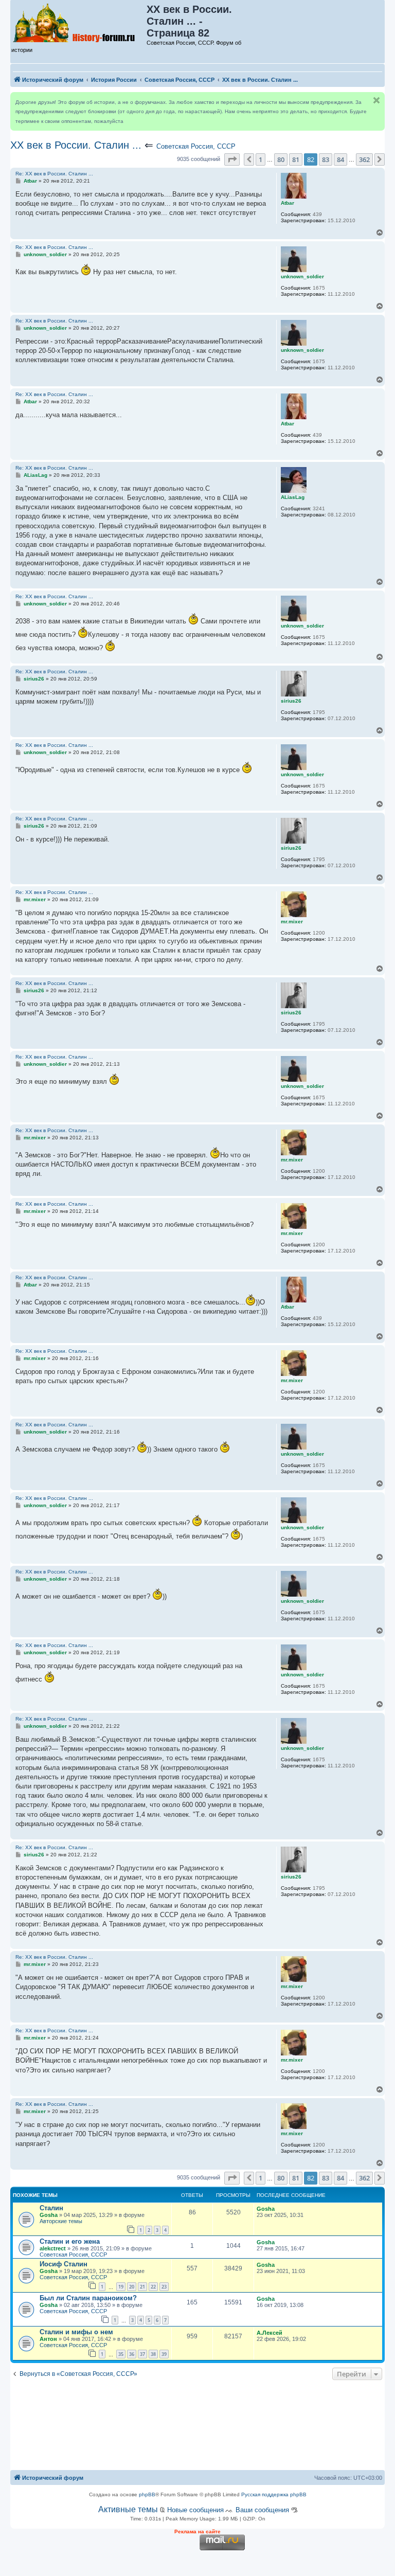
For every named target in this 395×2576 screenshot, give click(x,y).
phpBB (147, 2494)
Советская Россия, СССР (196, 146)
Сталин (51, 2208)
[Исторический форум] (79, 22)
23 (164, 2287)
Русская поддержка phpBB (274, 2494)
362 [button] (364, 159)
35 (121, 2354)
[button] (232, 159)
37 (142, 2354)
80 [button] (281, 159)
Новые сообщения (195, 2510)
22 (153, 2287)
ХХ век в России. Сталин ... (76, 145)
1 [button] (261, 159)
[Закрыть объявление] (376, 100)
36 (132, 2354)
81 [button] (296, 159)
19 (121, 2287)
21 (142, 2287)
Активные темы (128, 2509)
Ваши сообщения (262, 2510)
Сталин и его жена (70, 2241)
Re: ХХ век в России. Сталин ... (54, 174)
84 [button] (340, 159)
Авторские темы (61, 2221)
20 (132, 2287)
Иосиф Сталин (64, 2264)
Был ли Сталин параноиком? (88, 2298)
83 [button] (326, 159)
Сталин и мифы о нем (76, 2332)
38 (153, 2354)
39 (164, 2354)
